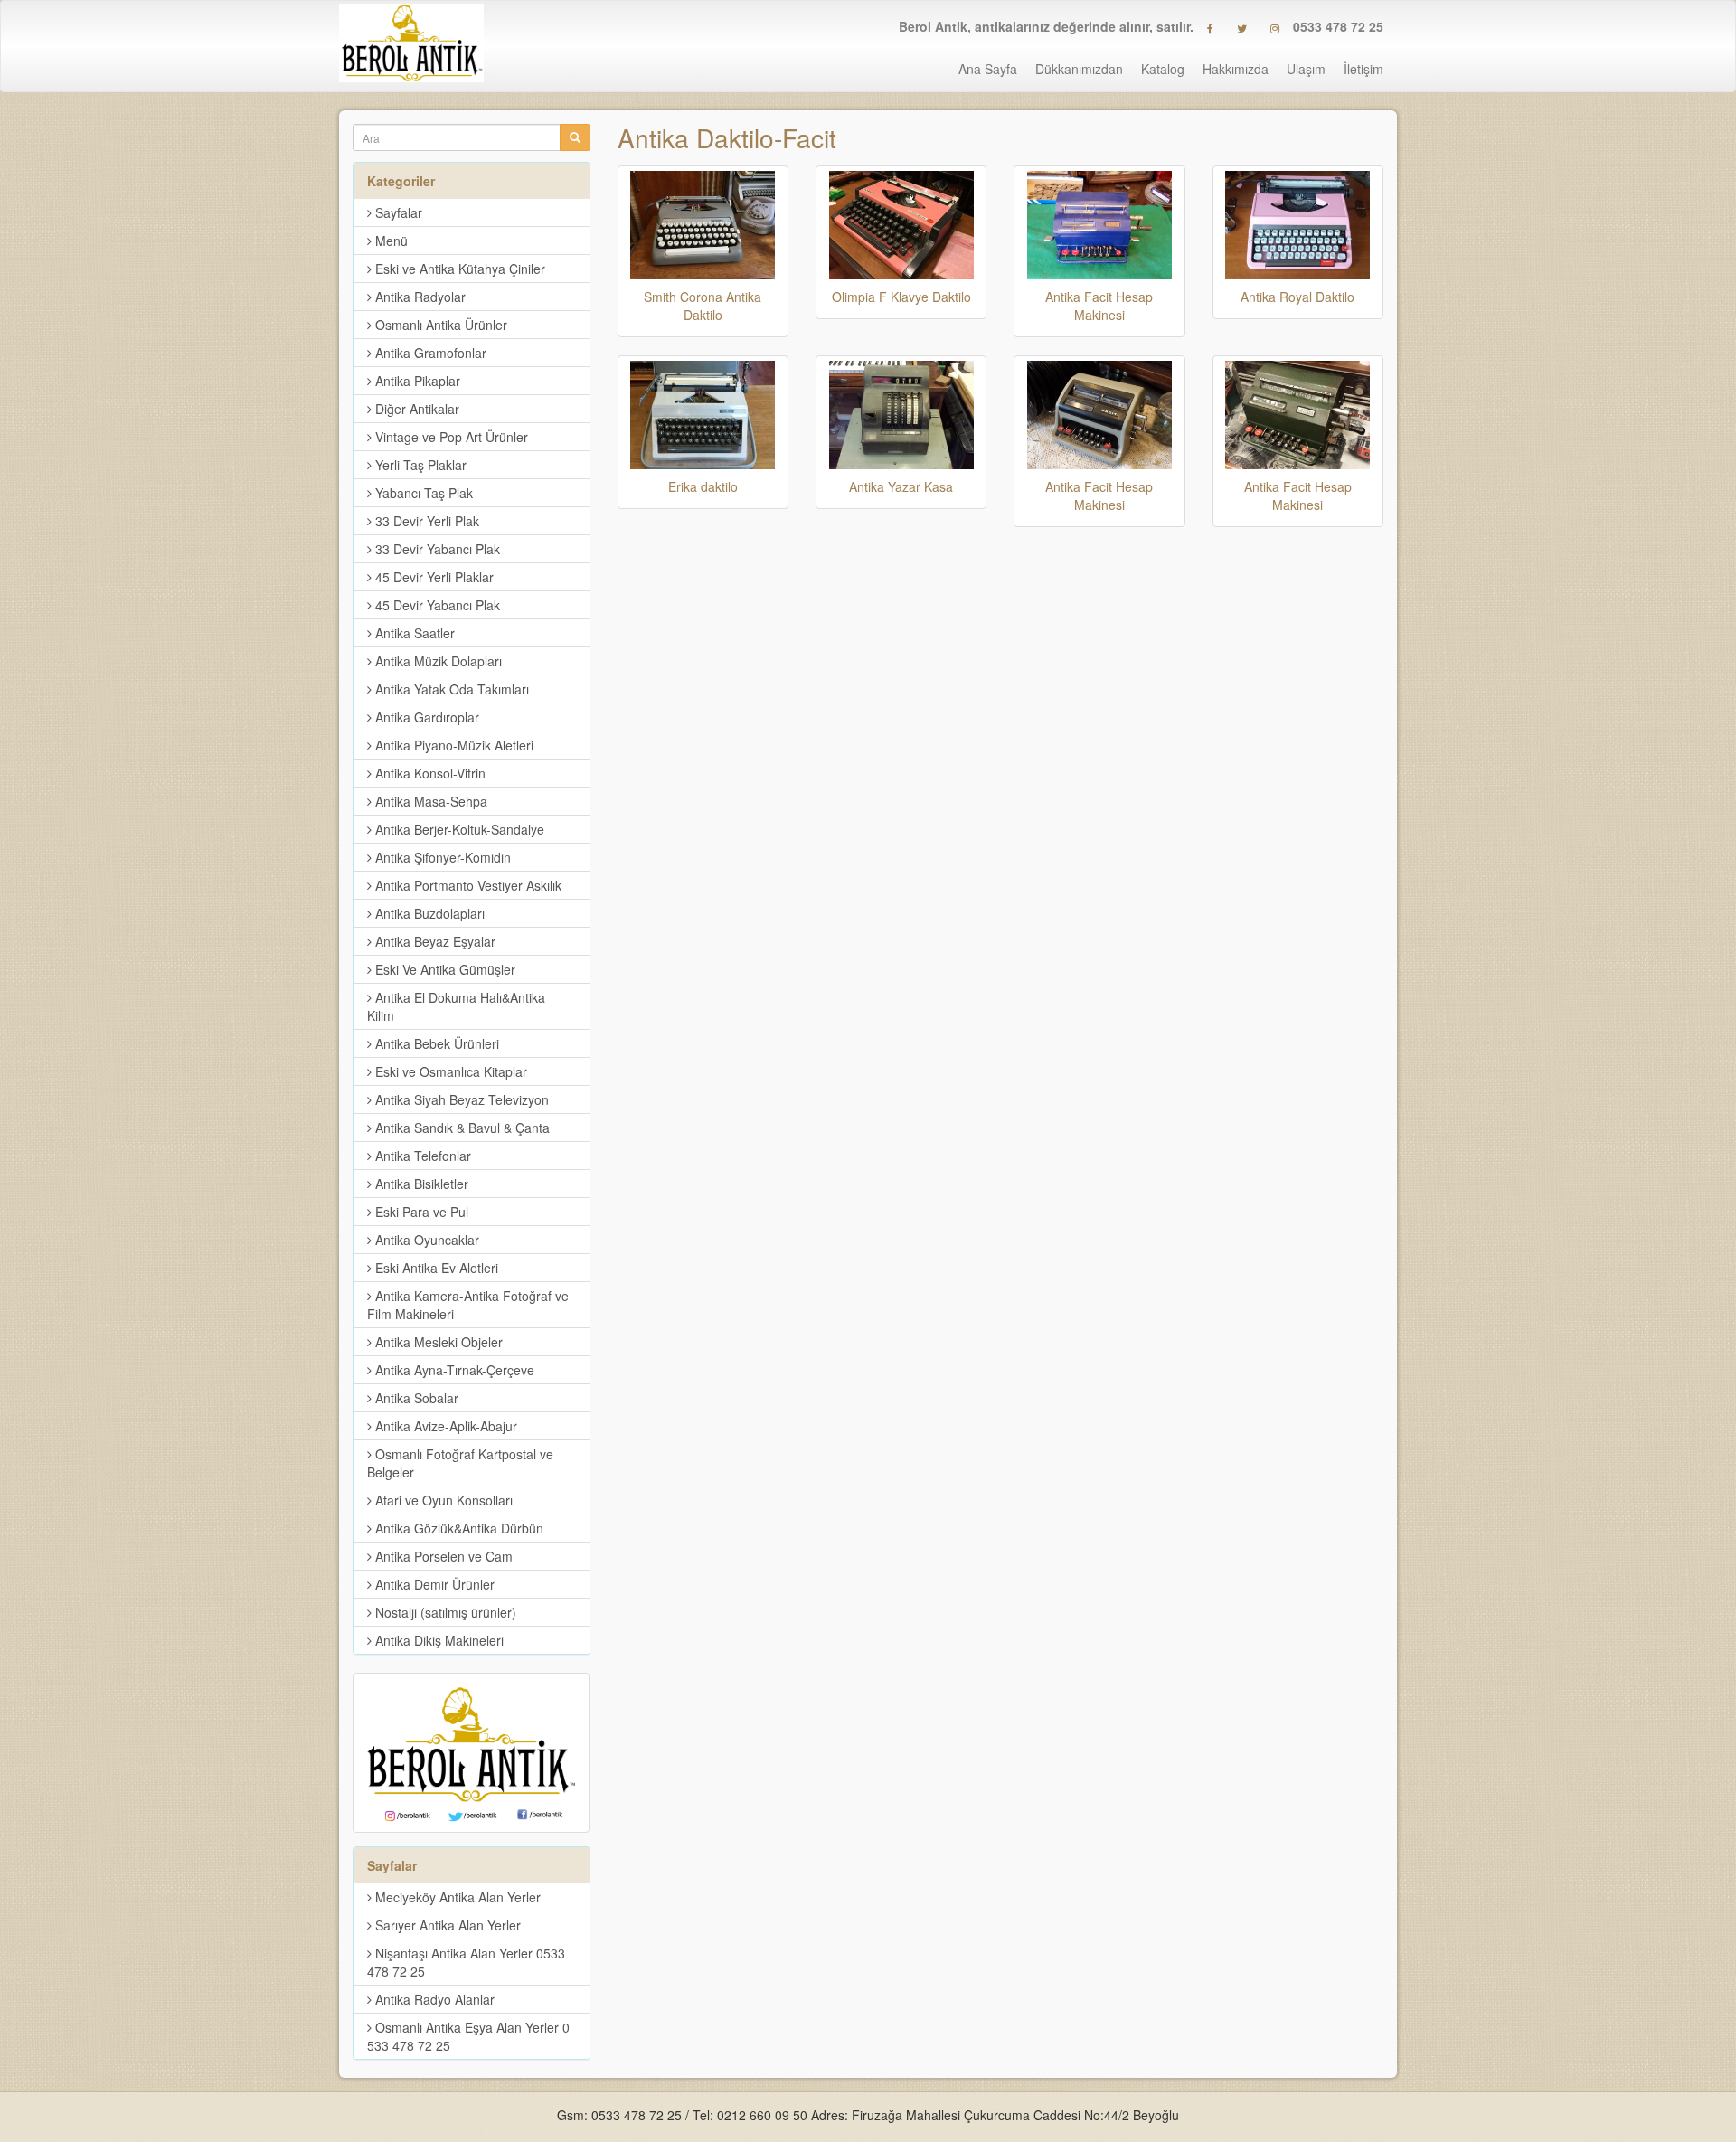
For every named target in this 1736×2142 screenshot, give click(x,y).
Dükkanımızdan (1079, 69)
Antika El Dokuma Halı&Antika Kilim (456, 1006)
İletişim (1363, 69)
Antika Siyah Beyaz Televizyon (460, 1099)
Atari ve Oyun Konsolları (442, 1500)
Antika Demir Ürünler (433, 1584)
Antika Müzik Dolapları (437, 661)
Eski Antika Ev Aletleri (435, 1268)
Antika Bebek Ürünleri (435, 1043)
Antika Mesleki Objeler (437, 1342)
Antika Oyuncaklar (425, 1240)
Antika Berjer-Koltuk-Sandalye (458, 829)
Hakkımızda (1236, 69)
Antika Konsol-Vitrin (429, 773)
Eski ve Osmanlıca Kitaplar (449, 1071)
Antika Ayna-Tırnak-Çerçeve (453, 1370)
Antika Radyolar (419, 297)
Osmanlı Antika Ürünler (439, 325)
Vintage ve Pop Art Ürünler (450, 437)
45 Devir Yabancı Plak (436, 605)
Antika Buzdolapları (428, 913)
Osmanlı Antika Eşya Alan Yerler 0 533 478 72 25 (468, 2036)
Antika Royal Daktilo (1297, 297)
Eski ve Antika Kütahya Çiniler (458, 269)
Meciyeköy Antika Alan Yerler (456, 1897)
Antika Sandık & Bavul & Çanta (461, 1128)
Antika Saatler (413, 633)
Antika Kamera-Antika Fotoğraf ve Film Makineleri (468, 1305)
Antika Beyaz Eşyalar (434, 941)
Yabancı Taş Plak (422, 493)
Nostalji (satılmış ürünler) (444, 1612)
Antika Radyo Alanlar (433, 1999)
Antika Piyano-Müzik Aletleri (453, 745)
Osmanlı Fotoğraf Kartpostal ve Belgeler (460, 1463)
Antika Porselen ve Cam (442, 1556)
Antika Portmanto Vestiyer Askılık (467, 885)
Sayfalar (397, 212)
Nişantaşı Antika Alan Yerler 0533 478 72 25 (466, 1962)
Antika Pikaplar (416, 381)
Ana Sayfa (988, 69)
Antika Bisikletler (420, 1184)
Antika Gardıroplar (425, 717)
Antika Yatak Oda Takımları (450, 689)
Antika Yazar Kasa (901, 486)
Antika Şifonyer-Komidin (441, 857)
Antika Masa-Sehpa (429, 801)
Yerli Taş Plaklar (419, 465)
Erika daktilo (703, 486)
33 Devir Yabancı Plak (436, 549)
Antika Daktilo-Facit (727, 137)
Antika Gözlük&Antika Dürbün (458, 1528)
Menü (390, 241)
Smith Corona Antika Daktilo (703, 306)
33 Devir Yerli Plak (425, 521)
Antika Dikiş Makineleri (438, 1640)
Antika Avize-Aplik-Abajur (444, 1426)
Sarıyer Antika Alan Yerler (446, 1925)
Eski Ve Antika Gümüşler (443, 969)
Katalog (1163, 69)
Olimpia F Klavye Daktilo (901, 297)
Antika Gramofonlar (429, 353)
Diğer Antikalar (415, 409)
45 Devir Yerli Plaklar (433, 577)
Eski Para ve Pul (420, 1212)
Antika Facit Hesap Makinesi (1099, 306)
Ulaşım (1306, 69)
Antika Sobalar (415, 1398)
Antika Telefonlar (421, 1156)
